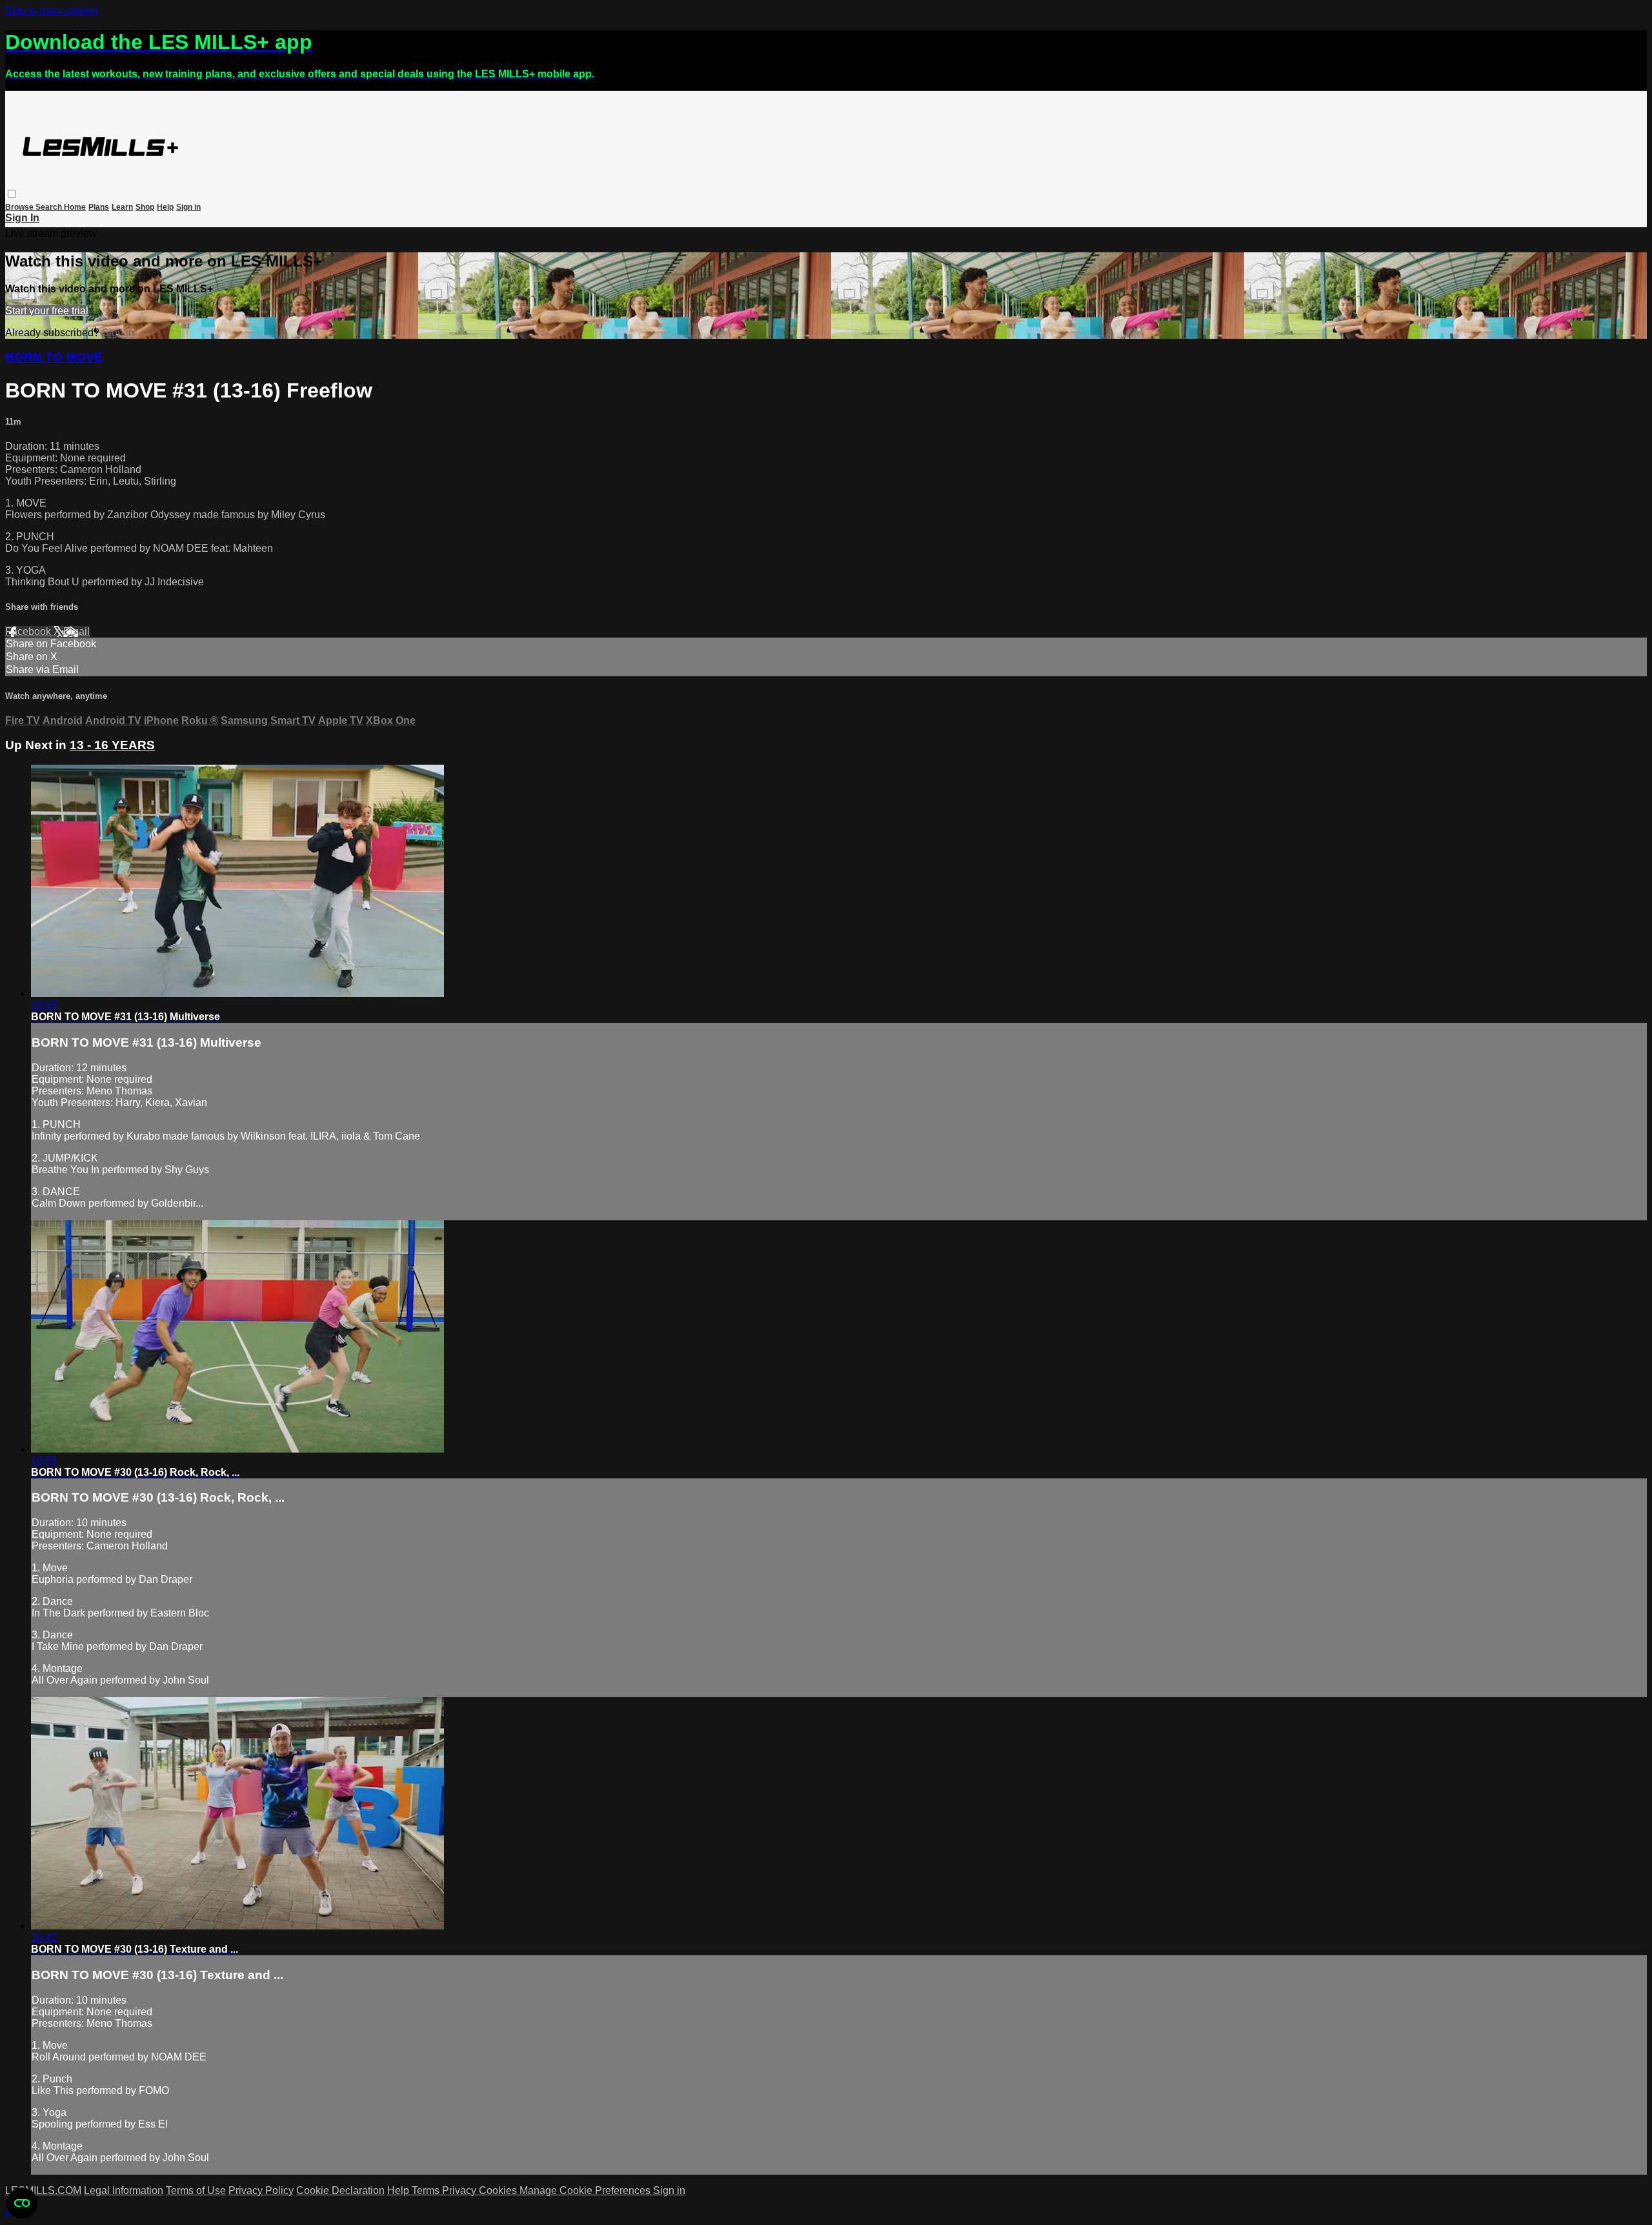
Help (165, 207)
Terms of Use (196, 2190)
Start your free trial (47, 311)
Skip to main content (52, 11)
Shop (145, 207)
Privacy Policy (261, 2190)
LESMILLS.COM (43, 2190)
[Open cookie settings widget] (22, 2203)
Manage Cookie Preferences (586, 2190)
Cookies (499, 2190)
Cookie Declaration (340, 2190)
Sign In (22, 218)
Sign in (188, 207)
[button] (12, 194)
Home (75, 207)
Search (50, 207)
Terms (427, 2190)
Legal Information (124, 2190)
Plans (99, 207)
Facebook (29, 631)
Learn (122, 207)
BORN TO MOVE (54, 357)
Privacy (460, 2190)
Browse (20, 207)
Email (76, 631)
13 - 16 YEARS (112, 745)
